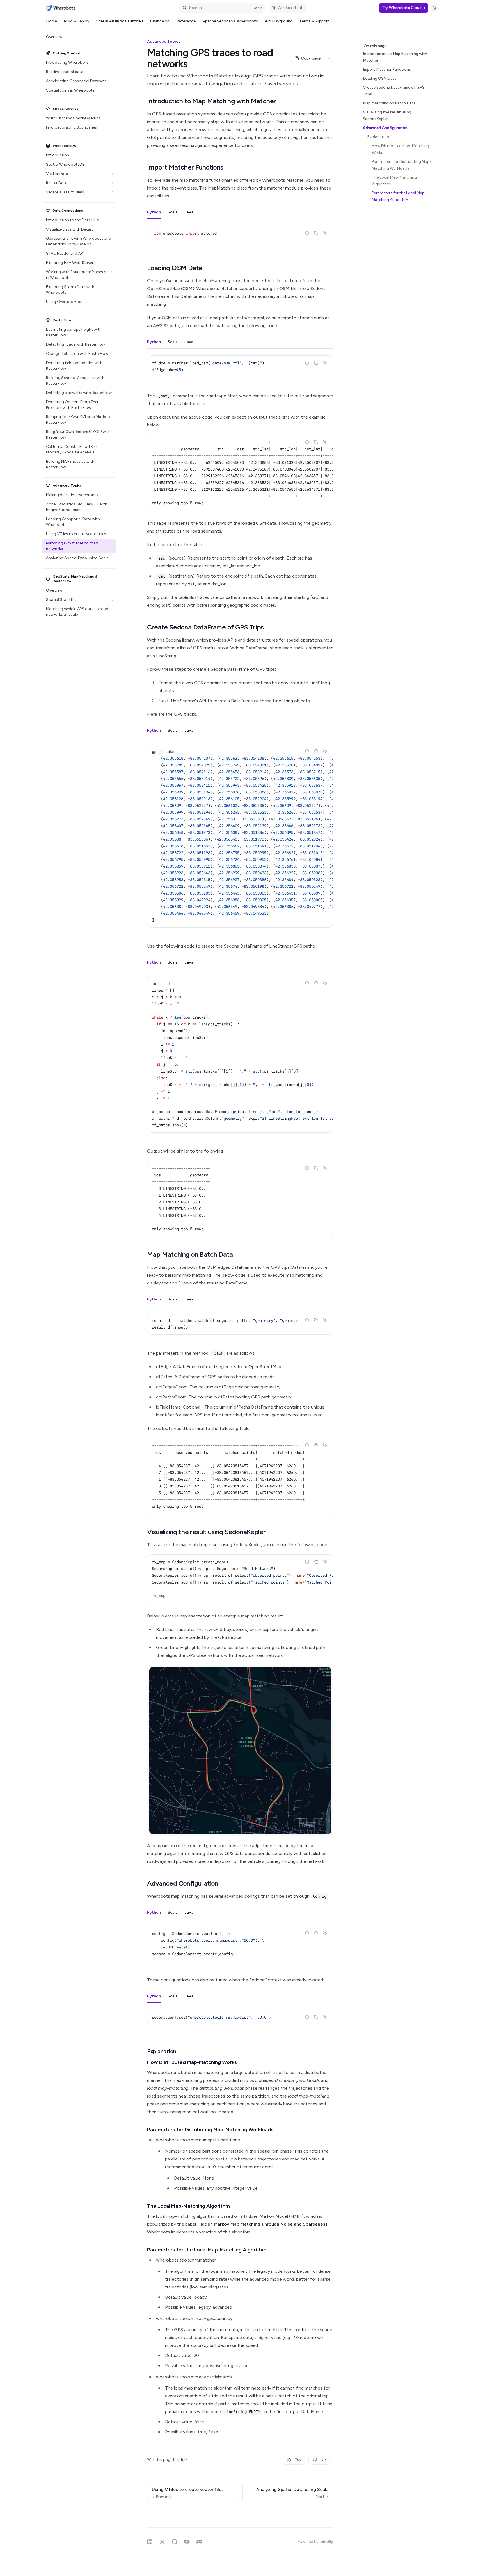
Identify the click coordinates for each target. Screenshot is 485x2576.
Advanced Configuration (385, 128)
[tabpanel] (240, 238)
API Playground (279, 21)
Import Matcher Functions (387, 69)
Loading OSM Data (380, 78)
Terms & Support (314, 21)
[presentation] (240, 473)
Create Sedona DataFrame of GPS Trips (394, 91)
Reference (186, 21)
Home (52, 21)
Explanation (378, 137)
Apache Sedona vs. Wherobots (230, 21)
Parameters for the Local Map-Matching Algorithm (399, 196)
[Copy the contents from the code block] (316, 233)
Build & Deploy (77, 21)
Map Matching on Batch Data (389, 103)
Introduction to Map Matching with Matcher (395, 57)
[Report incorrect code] (307, 233)
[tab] (154, 212)
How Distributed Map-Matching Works (401, 149)
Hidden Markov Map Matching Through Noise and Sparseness (263, 2224)
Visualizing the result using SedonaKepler (387, 116)
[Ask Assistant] (325, 233)
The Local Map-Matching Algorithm (395, 181)
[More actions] (329, 58)
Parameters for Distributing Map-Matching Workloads (402, 165)
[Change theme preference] (435, 8)
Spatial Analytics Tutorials (120, 21)
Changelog (160, 21)
